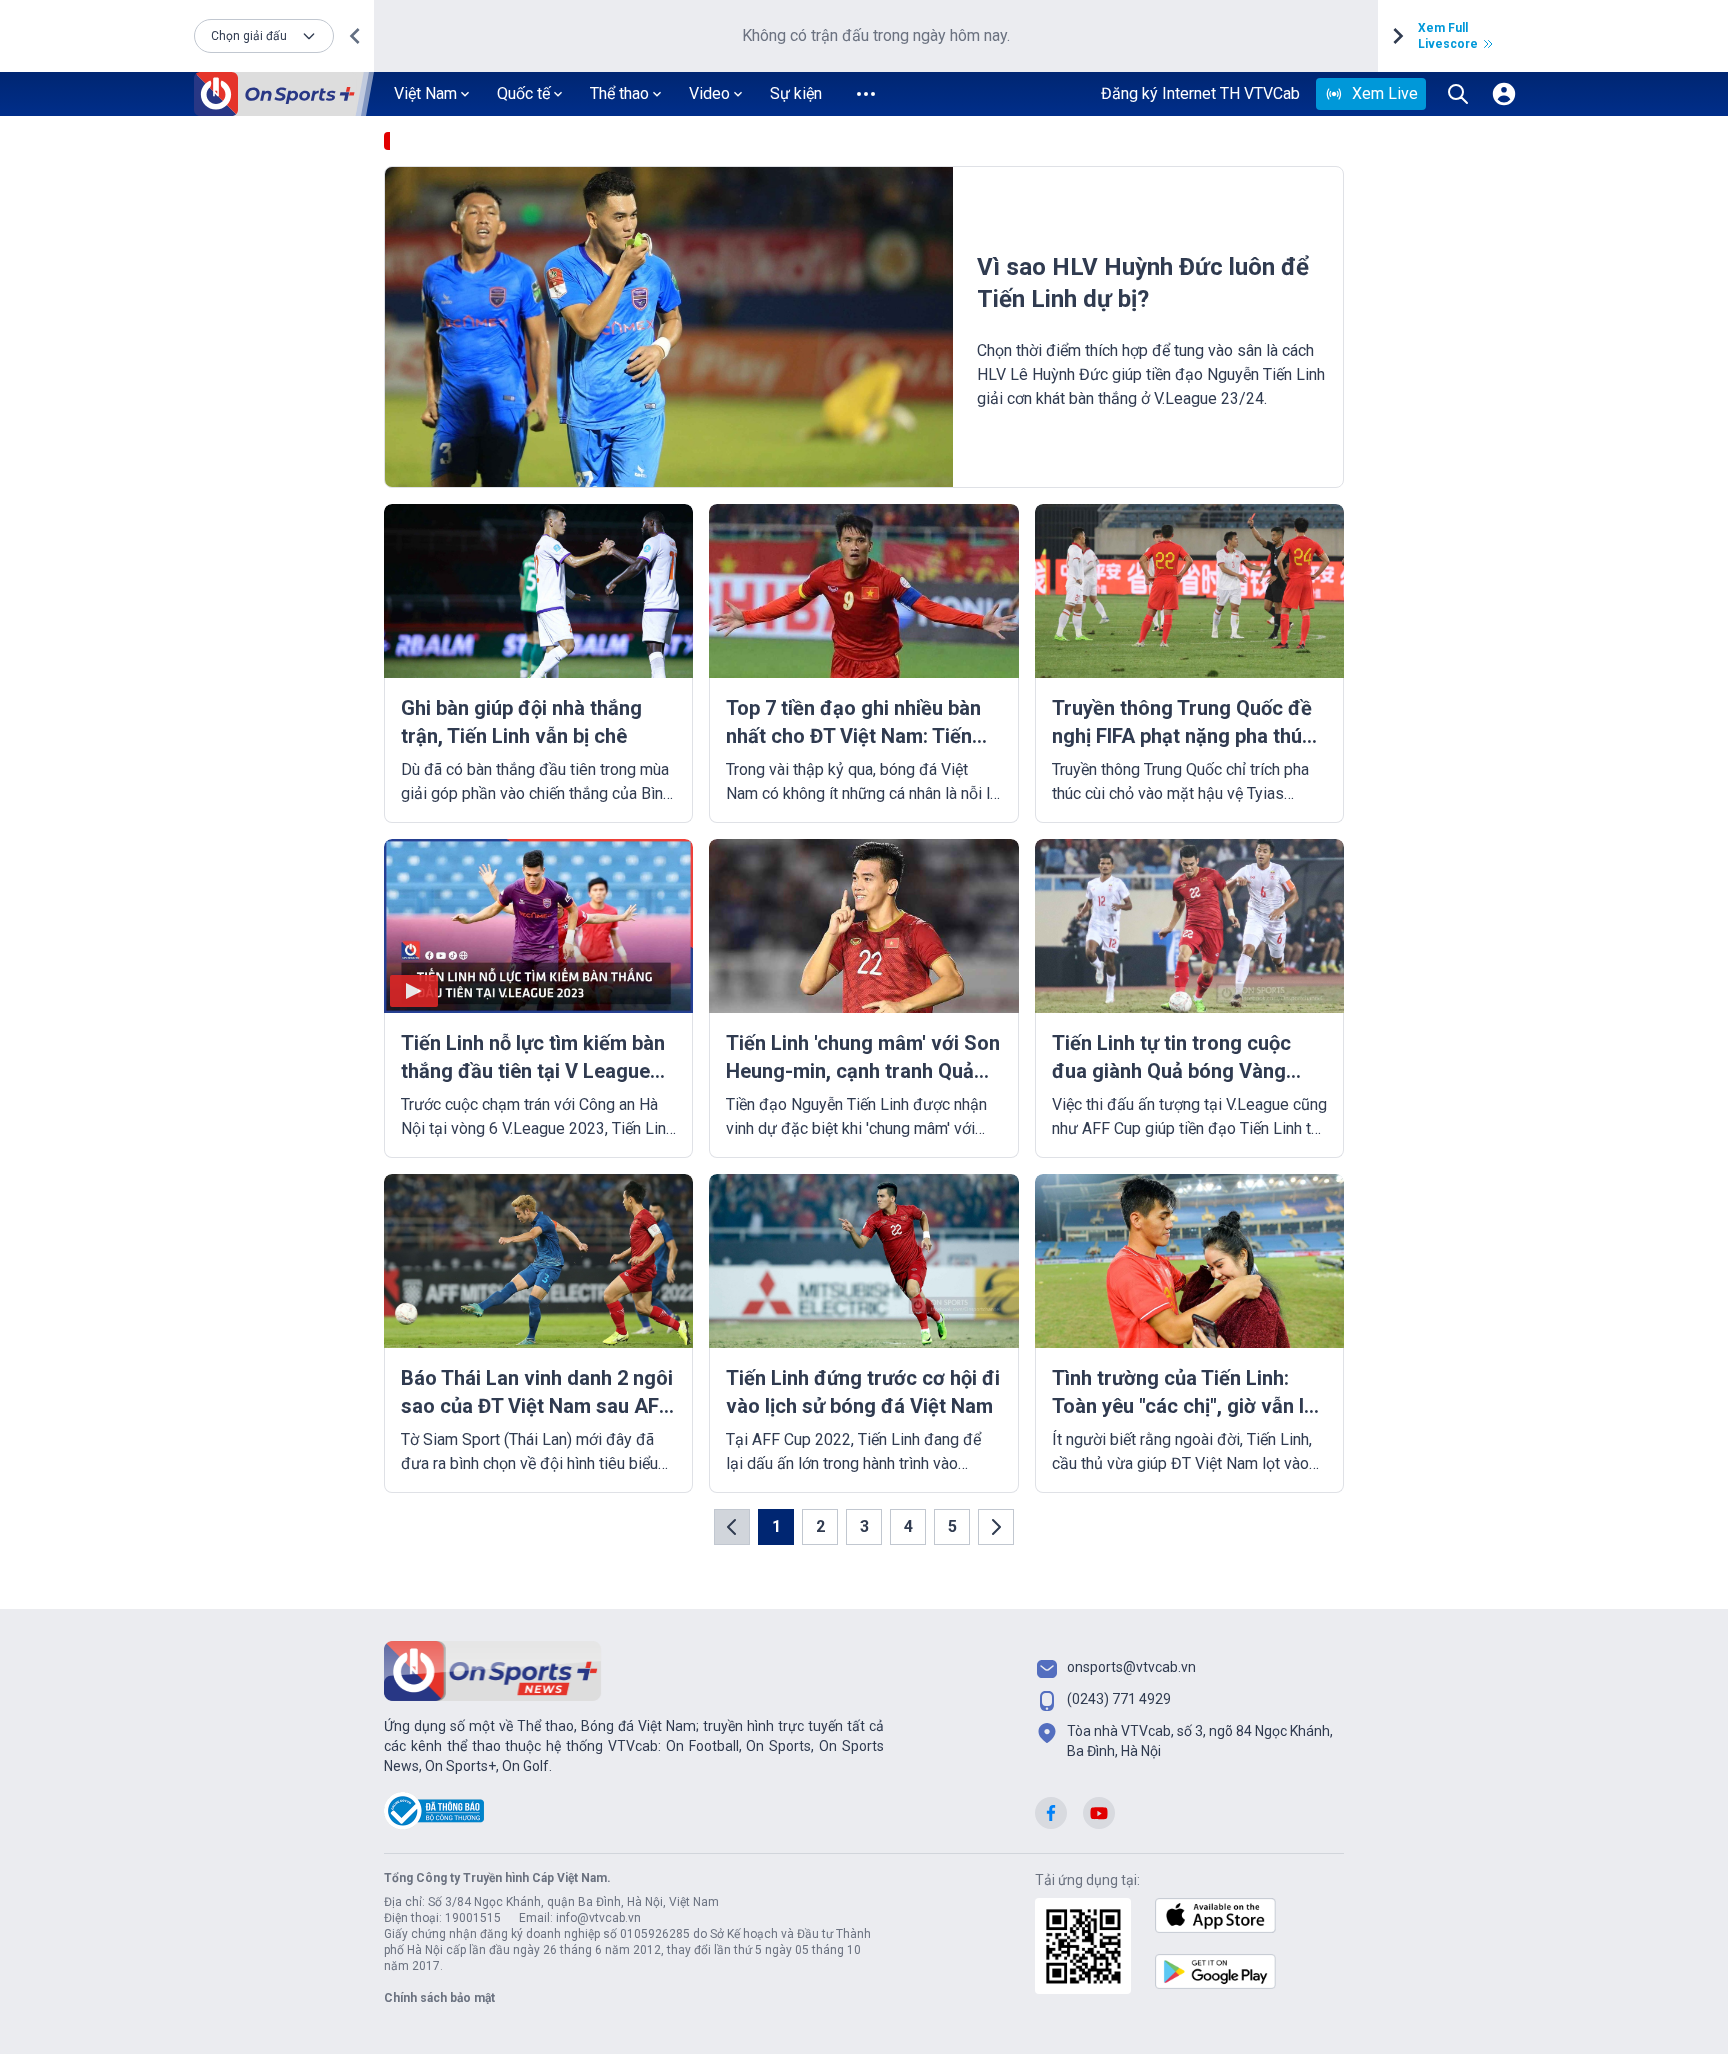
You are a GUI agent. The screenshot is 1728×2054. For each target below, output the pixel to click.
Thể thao (619, 93)
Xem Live (1385, 93)
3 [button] (864, 1526)
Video (709, 93)
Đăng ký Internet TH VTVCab (1200, 93)
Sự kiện (796, 93)
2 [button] (820, 1526)
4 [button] (908, 1526)
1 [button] (776, 1526)
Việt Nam (425, 93)
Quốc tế (523, 93)
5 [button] (952, 1526)
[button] (264, 36)
